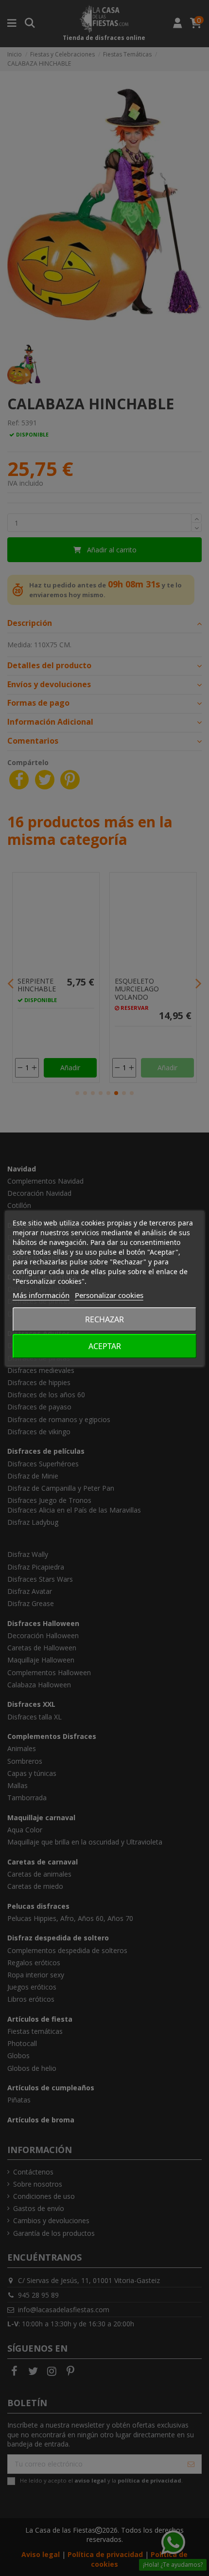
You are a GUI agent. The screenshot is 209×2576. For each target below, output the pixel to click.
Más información (41, 1295)
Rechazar (104, 1319)
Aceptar (105, 1346)
